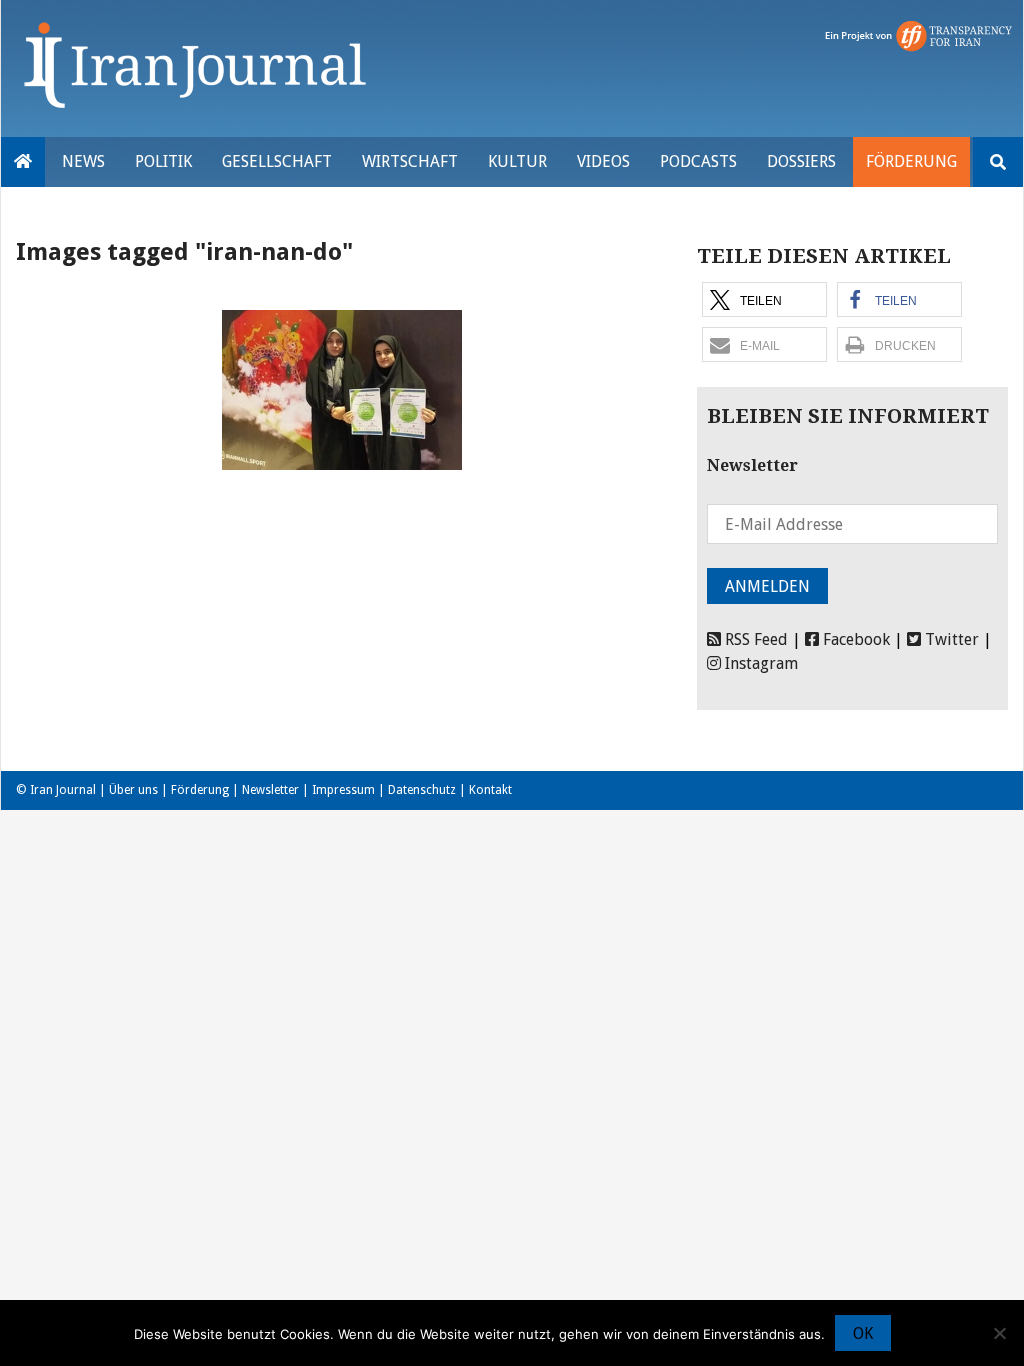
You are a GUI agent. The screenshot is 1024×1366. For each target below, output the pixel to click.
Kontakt (490, 790)
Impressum (343, 790)
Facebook (854, 639)
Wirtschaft (410, 161)
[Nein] (999, 1333)
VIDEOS (603, 161)
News (83, 161)
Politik (163, 161)
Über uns (133, 790)
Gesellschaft (277, 161)
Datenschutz (422, 790)
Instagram (759, 663)
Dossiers (801, 161)
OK (863, 1333)
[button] (764, 299)
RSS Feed (754, 639)
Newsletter (270, 790)
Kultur (517, 161)
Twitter (950, 639)
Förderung (911, 161)
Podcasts (698, 161)
